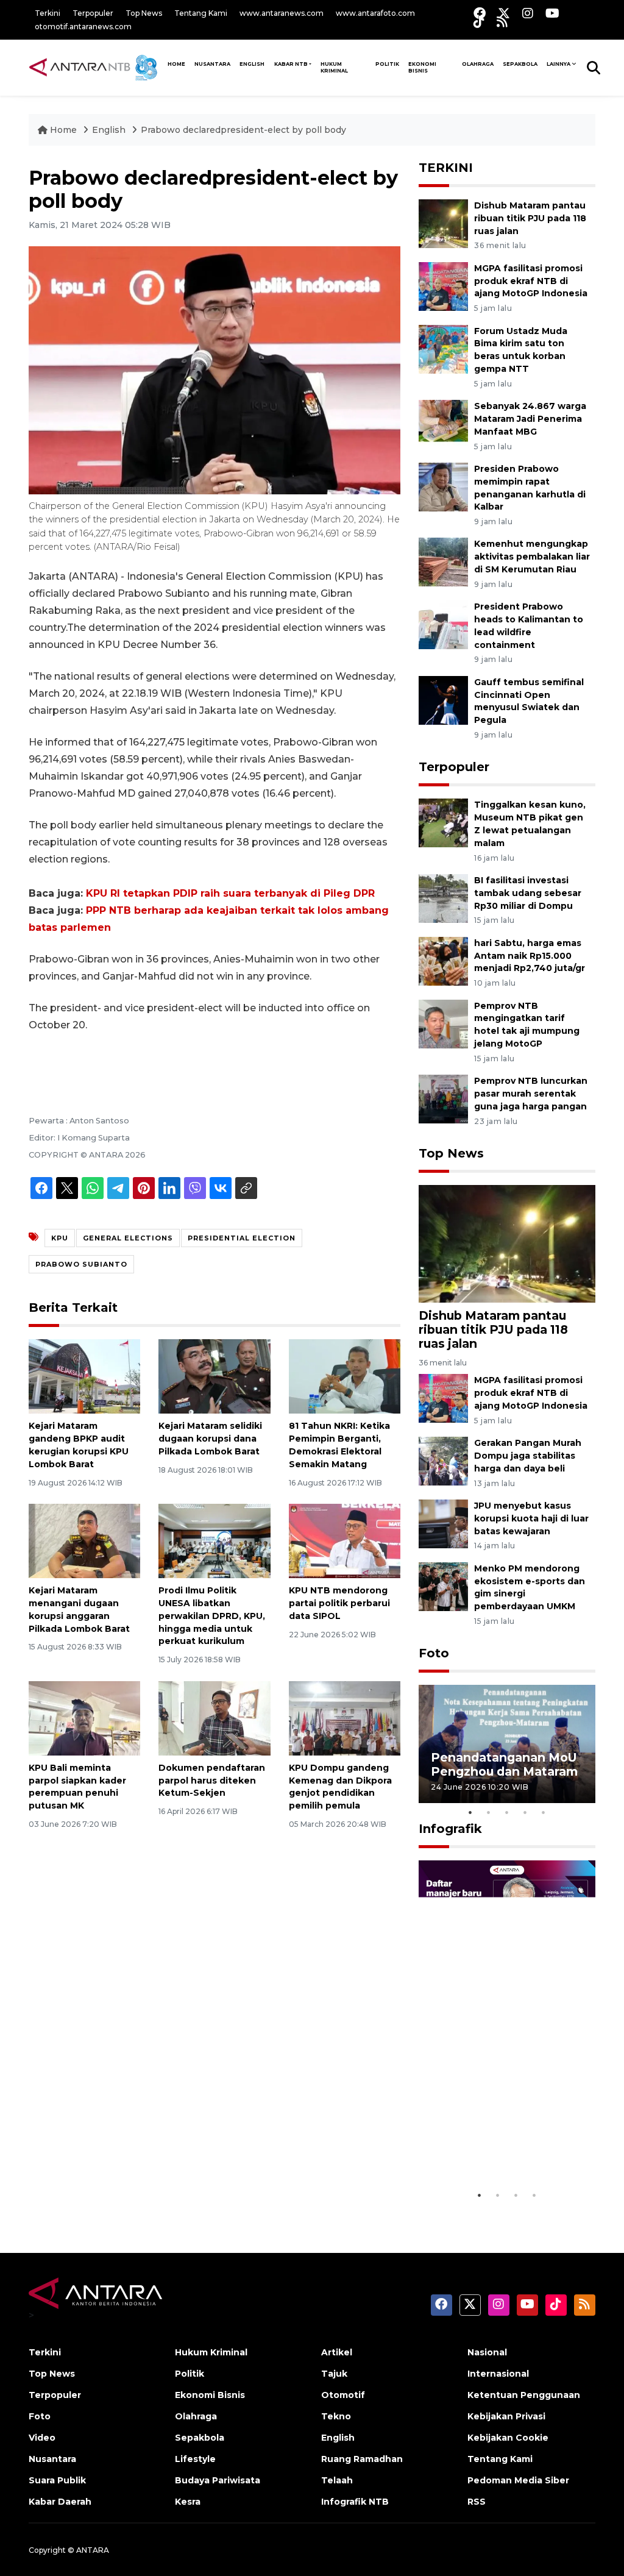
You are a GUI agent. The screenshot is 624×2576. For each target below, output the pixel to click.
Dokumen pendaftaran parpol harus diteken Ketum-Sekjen (212, 1781)
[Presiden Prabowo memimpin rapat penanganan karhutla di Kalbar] (443, 486)
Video (42, 2438)
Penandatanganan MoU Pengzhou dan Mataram (504, 1764)
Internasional (498, 2374)
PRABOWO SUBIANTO (81, 1264)
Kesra (188, 2502)
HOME (176, 64)
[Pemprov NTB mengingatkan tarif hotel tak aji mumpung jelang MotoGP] (443, 1023)
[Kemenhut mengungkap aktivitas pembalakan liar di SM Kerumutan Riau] (443, 562)
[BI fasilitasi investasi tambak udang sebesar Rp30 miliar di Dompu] (443, 898)
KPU (60, 1238)
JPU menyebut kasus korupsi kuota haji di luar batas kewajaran (531, 1518)
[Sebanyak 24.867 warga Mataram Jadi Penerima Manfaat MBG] (443, 423)
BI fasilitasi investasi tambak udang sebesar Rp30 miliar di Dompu (528, 893)
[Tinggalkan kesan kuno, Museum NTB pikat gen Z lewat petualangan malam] (443, 823)
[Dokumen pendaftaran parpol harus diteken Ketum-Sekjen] (214, 1717)
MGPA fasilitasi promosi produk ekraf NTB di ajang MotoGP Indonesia (531, 281)
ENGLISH (252, 64)
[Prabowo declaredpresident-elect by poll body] (507, 1243)
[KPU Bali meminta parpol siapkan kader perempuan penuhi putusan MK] (84, 1717)
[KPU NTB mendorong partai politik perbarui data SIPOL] (345, 1540)
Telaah (337, 2480)
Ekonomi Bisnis (422, 67)
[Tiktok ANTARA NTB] (479, 22)
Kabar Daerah (60, 2502)
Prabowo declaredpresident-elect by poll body (243, 130)
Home (63, 130)
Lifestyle (195, 2459)
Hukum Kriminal (334, 67)
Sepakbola (520, 64)
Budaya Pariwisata (218, 2480)
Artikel (337, 2352)
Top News (144, 13)
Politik (387, 64)
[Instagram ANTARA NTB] (528, 13)
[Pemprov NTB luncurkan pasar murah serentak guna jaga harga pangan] (443, 1098)
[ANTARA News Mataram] (96, 67)
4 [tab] (525, 1812)
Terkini (48, 13)
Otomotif (343, 2395)
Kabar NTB (291, 64)
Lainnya (558, 64)
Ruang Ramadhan (362, 2459)
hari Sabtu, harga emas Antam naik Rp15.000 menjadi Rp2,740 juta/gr (530, 956)
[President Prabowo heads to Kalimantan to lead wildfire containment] (443, 624)
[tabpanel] (507, 1744)
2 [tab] (489, 1812)
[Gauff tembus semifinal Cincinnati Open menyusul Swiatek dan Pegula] (443, 699)
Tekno (336, 2416)
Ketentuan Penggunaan (524, 2395)
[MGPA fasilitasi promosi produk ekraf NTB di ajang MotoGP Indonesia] (443, 286)
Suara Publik (57, 2480)
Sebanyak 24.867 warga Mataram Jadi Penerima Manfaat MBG (530, 419)
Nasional (487, 2352)
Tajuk (334, 2374)
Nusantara (52, 2459)
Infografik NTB (355, 2502)
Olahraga (478, 64)
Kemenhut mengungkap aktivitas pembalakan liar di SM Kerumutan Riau (532, 557)
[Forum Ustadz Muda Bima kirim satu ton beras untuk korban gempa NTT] (443, 348)
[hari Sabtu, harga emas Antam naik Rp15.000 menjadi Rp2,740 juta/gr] (443, 960)
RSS (477, 2502)
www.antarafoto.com (375, 13)
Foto (434, 1653)
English (109, 130)
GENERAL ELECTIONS (128, 1238)
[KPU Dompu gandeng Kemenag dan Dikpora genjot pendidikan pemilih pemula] (345, 1717)
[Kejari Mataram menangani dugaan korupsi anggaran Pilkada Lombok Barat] (84, 1540)
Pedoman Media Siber (518, 2480)
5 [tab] (544, 1812)
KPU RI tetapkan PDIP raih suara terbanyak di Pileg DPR (230, 893)
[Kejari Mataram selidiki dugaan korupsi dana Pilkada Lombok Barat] (214, 1376)
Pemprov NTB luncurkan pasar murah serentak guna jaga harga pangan (531, 1094)
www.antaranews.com (282, 13)
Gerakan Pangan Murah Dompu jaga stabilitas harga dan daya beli (528, 1456)
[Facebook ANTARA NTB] (480, 13)
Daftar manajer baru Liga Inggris (493, 2153)
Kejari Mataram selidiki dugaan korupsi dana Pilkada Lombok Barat (210, 1439)
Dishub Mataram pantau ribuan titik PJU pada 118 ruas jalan (530, 218)
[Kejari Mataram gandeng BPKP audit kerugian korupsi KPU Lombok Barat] (84, 1376)
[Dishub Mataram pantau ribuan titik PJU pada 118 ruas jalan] (443, 223)
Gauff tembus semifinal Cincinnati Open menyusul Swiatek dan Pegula (529, 701)
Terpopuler (93, 13)
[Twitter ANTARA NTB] (504, 13)
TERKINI (446, 168)
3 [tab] (507, 1812)
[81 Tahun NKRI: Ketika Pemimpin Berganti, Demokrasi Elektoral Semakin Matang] (345, 1376)
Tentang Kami (201, 13)
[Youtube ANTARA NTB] (552, 13)
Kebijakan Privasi (506, 2416)
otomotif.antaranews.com (83, 27)
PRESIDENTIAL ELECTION (242, 1238)
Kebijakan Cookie (508, 2438)
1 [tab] (470, 1812)
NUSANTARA (212, 64)
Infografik (450, 1829)
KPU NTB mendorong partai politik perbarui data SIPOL (339, 1603)
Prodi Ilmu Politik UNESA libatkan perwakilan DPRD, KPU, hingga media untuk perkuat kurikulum (212, 1616)
